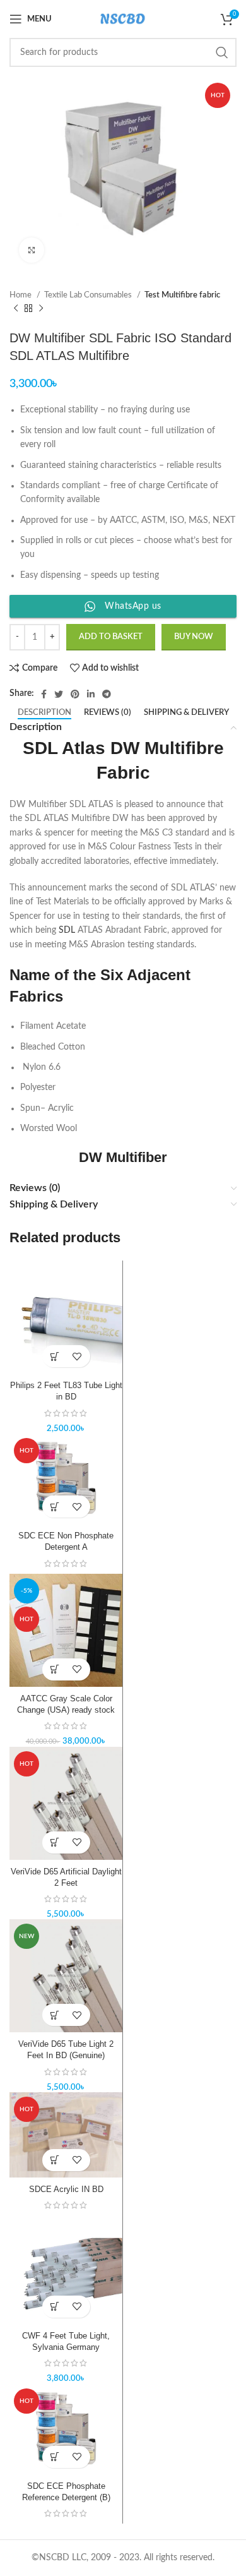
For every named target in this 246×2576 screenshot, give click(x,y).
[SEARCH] (222, 52)
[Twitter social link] (59, 694)
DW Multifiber (123, 1157)
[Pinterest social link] (75, 694)
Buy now (194, 637)
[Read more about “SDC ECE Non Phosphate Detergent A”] (55, 1507)
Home (21, 295)
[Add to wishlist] (77, 1356)
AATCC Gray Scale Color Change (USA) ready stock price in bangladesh (66, 1710)
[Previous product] (16, 309)
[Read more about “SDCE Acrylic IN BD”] (55, 2160)
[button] (55, 1356)
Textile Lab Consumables (89, 295)
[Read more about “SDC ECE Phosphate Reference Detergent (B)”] (55, 2457)
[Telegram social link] (107, 694)
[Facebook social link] (44, 694)
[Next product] (41, 309)
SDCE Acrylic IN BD (66, 2190)
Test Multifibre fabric (182, 295)
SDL (67, 930)
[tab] (44, 713)
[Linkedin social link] (91, 694)
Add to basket (111, 637)
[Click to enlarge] (32, 250)
